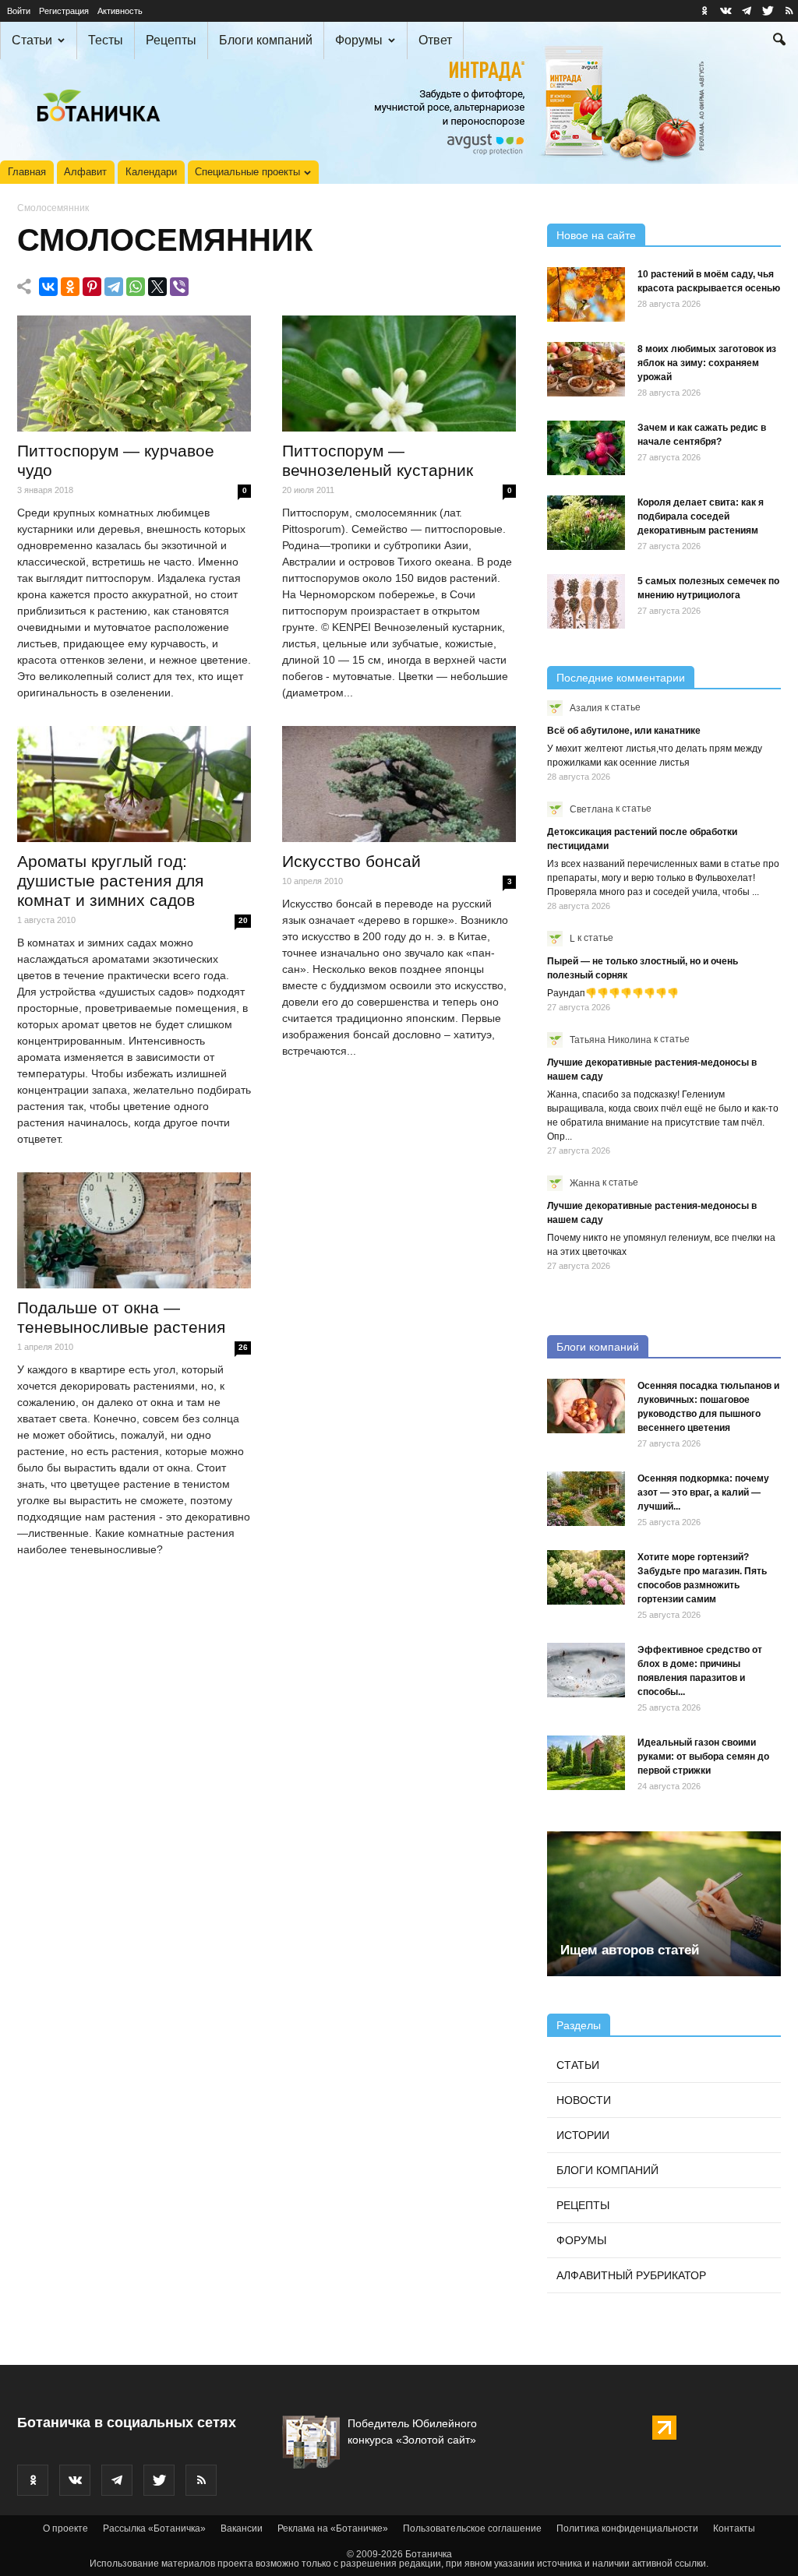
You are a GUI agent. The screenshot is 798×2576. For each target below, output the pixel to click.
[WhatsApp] (136, 287)
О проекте (65, 2528)
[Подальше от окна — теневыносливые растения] (134, 1230)
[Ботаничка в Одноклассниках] (704, 11)
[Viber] (179, 287)
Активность (120, 11)
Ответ (435, 40)
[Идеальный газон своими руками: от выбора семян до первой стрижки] (586, 1763)
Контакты (734, 2528)
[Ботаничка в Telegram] (747, 11)
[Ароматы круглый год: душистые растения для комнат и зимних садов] (134, 784)
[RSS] (789, 11)
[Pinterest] (92, 287)
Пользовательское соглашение (472, 2528)
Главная (27, 172)
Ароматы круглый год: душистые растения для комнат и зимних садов (110, 881)
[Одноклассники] (70, 287)
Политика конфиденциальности (627, 2528)
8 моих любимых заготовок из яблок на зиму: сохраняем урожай (707, 363)
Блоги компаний (266, 40)
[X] (157, 287)
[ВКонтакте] (48, 287)
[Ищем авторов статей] (664, 1903)
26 (243, 1347)
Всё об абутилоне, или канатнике (624, 731)
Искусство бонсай (351, 861)
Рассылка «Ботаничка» (154, 2528)
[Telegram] (114, 287)
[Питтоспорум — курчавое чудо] (134, 373)
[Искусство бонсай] (399, 784)
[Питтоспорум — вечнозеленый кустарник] (399, 373)
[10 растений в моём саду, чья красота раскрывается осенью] (586, 294)
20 (243, 920)
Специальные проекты (247, 172)
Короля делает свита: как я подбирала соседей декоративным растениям (701, 516)
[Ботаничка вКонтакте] (726, 11)
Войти (19, 11)
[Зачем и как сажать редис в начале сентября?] (586, 448)
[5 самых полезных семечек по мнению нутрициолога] (586, 601)
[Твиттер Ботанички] (768, 11)
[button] (779, 41)
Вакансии (242, 2528)
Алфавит (85, 172)
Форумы (359, 40)
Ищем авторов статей (630, 1950)
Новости (584, 2100)
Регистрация (64, 11)
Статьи (32, 40)
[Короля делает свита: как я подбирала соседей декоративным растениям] (586, 523)
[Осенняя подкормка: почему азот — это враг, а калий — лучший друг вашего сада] (586, 1499)
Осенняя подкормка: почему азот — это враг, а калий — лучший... (703, 1492)
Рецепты (171, 40)
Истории (583, 2135)
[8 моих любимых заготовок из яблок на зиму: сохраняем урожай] (586, 369)
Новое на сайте (596, 235)
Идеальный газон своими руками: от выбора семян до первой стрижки (703, 1757)
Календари (151, 172)
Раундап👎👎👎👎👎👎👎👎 (613, 993)
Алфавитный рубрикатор (631, 2275)
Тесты (106, 40)
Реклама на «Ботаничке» (333, 2528)
